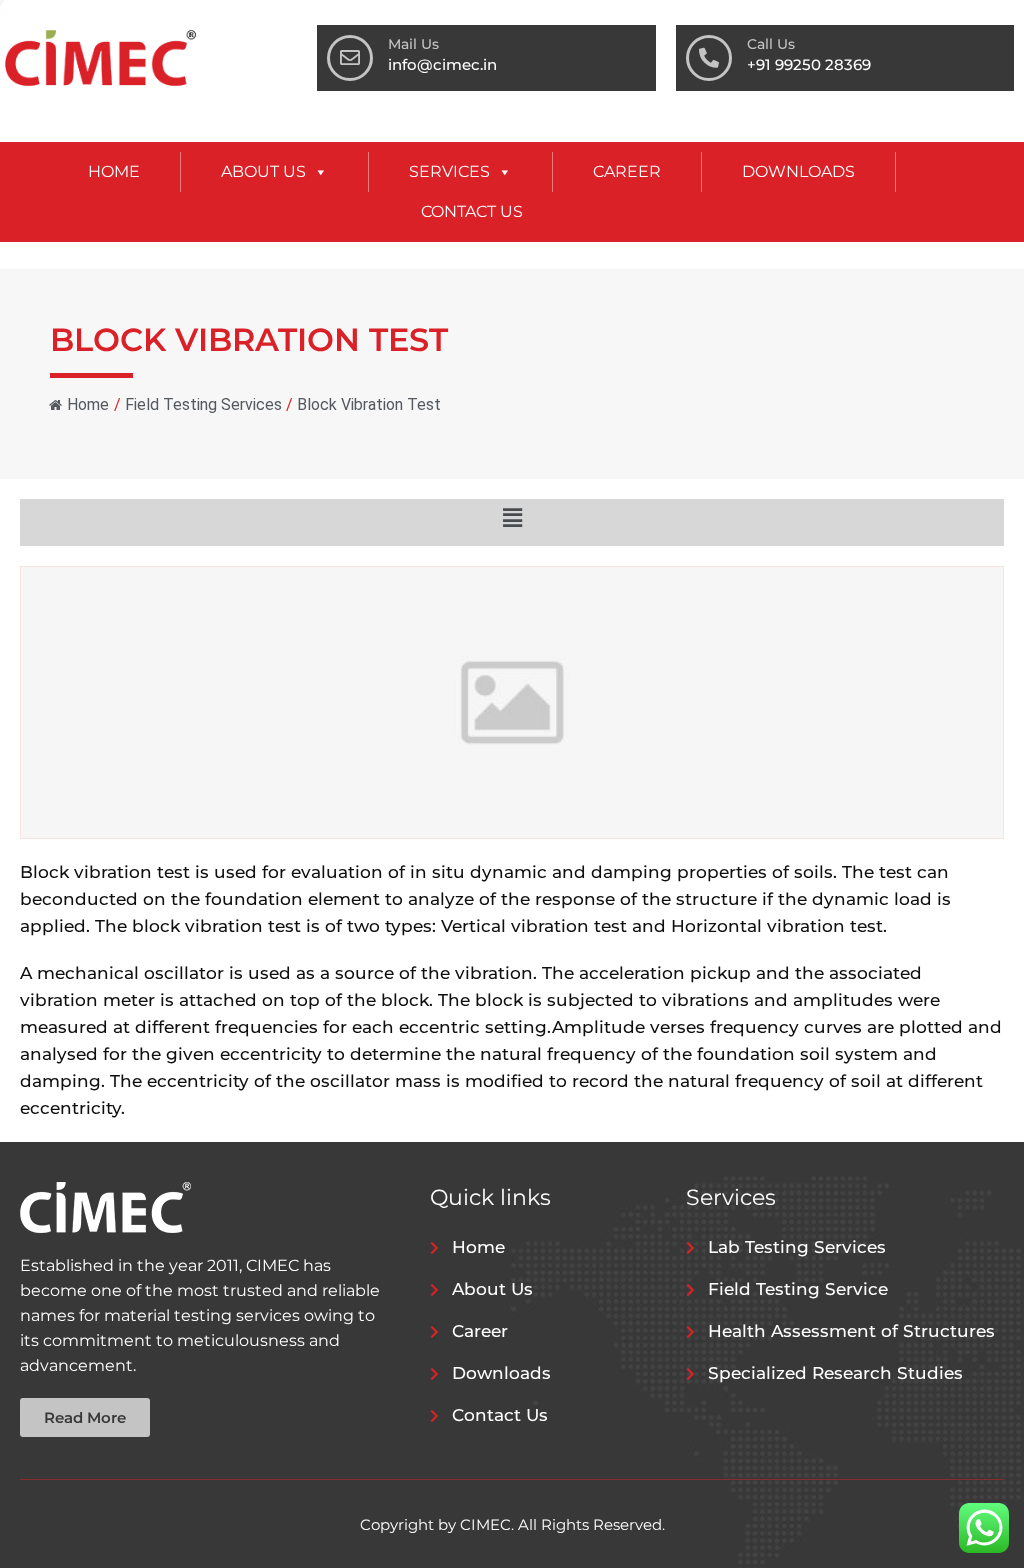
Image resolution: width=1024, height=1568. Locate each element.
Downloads (798, 171)
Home (114, 171)
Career (627, 171)
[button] (512, 517)
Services (449, 171)
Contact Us (472, 211)
